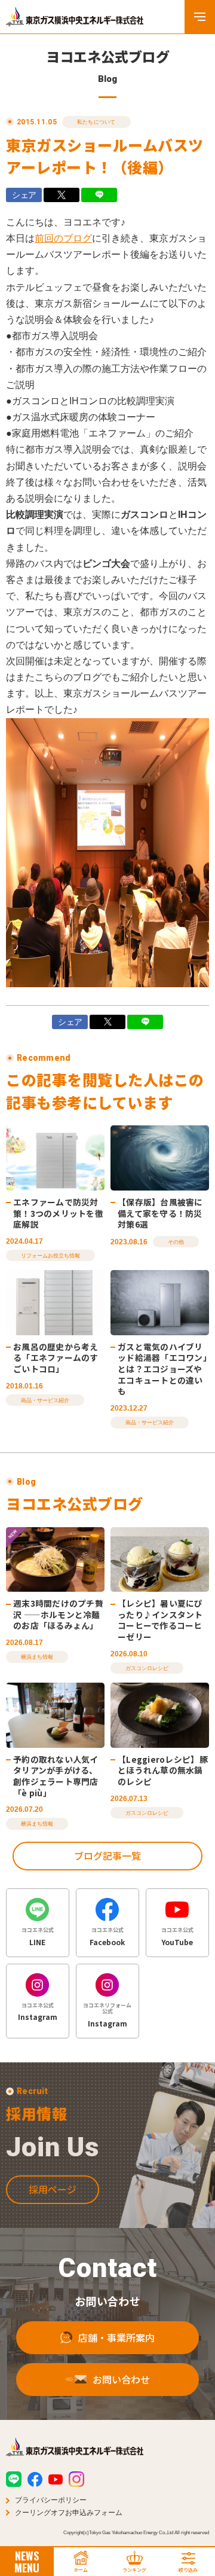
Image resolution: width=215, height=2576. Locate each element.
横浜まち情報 (37, 1657)
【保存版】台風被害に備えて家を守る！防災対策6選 (160, 1213)
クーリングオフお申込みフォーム (69, 2513)
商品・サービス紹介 (45, 1400)
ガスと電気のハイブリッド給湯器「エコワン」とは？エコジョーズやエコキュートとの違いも (162, 1369)
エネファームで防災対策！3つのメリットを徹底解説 (58, 1213)
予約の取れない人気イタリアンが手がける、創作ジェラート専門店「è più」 (56, 1776)
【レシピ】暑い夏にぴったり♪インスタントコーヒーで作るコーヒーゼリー (160, 1620)
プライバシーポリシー (51, 2500)
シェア (24, 195)
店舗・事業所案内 (116, 2337)
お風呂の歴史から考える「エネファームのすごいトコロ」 (56, 1358)
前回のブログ (63, 238)
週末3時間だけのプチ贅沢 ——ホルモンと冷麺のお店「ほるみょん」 (58, 1614)
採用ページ (53, 2189)
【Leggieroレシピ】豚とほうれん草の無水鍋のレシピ (163, 1770)
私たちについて (96, 122)
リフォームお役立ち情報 (50, 1256)
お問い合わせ (121, 2379)
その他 (176, 1242)
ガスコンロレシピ (147, 1668)
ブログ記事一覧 (107, 1855)
